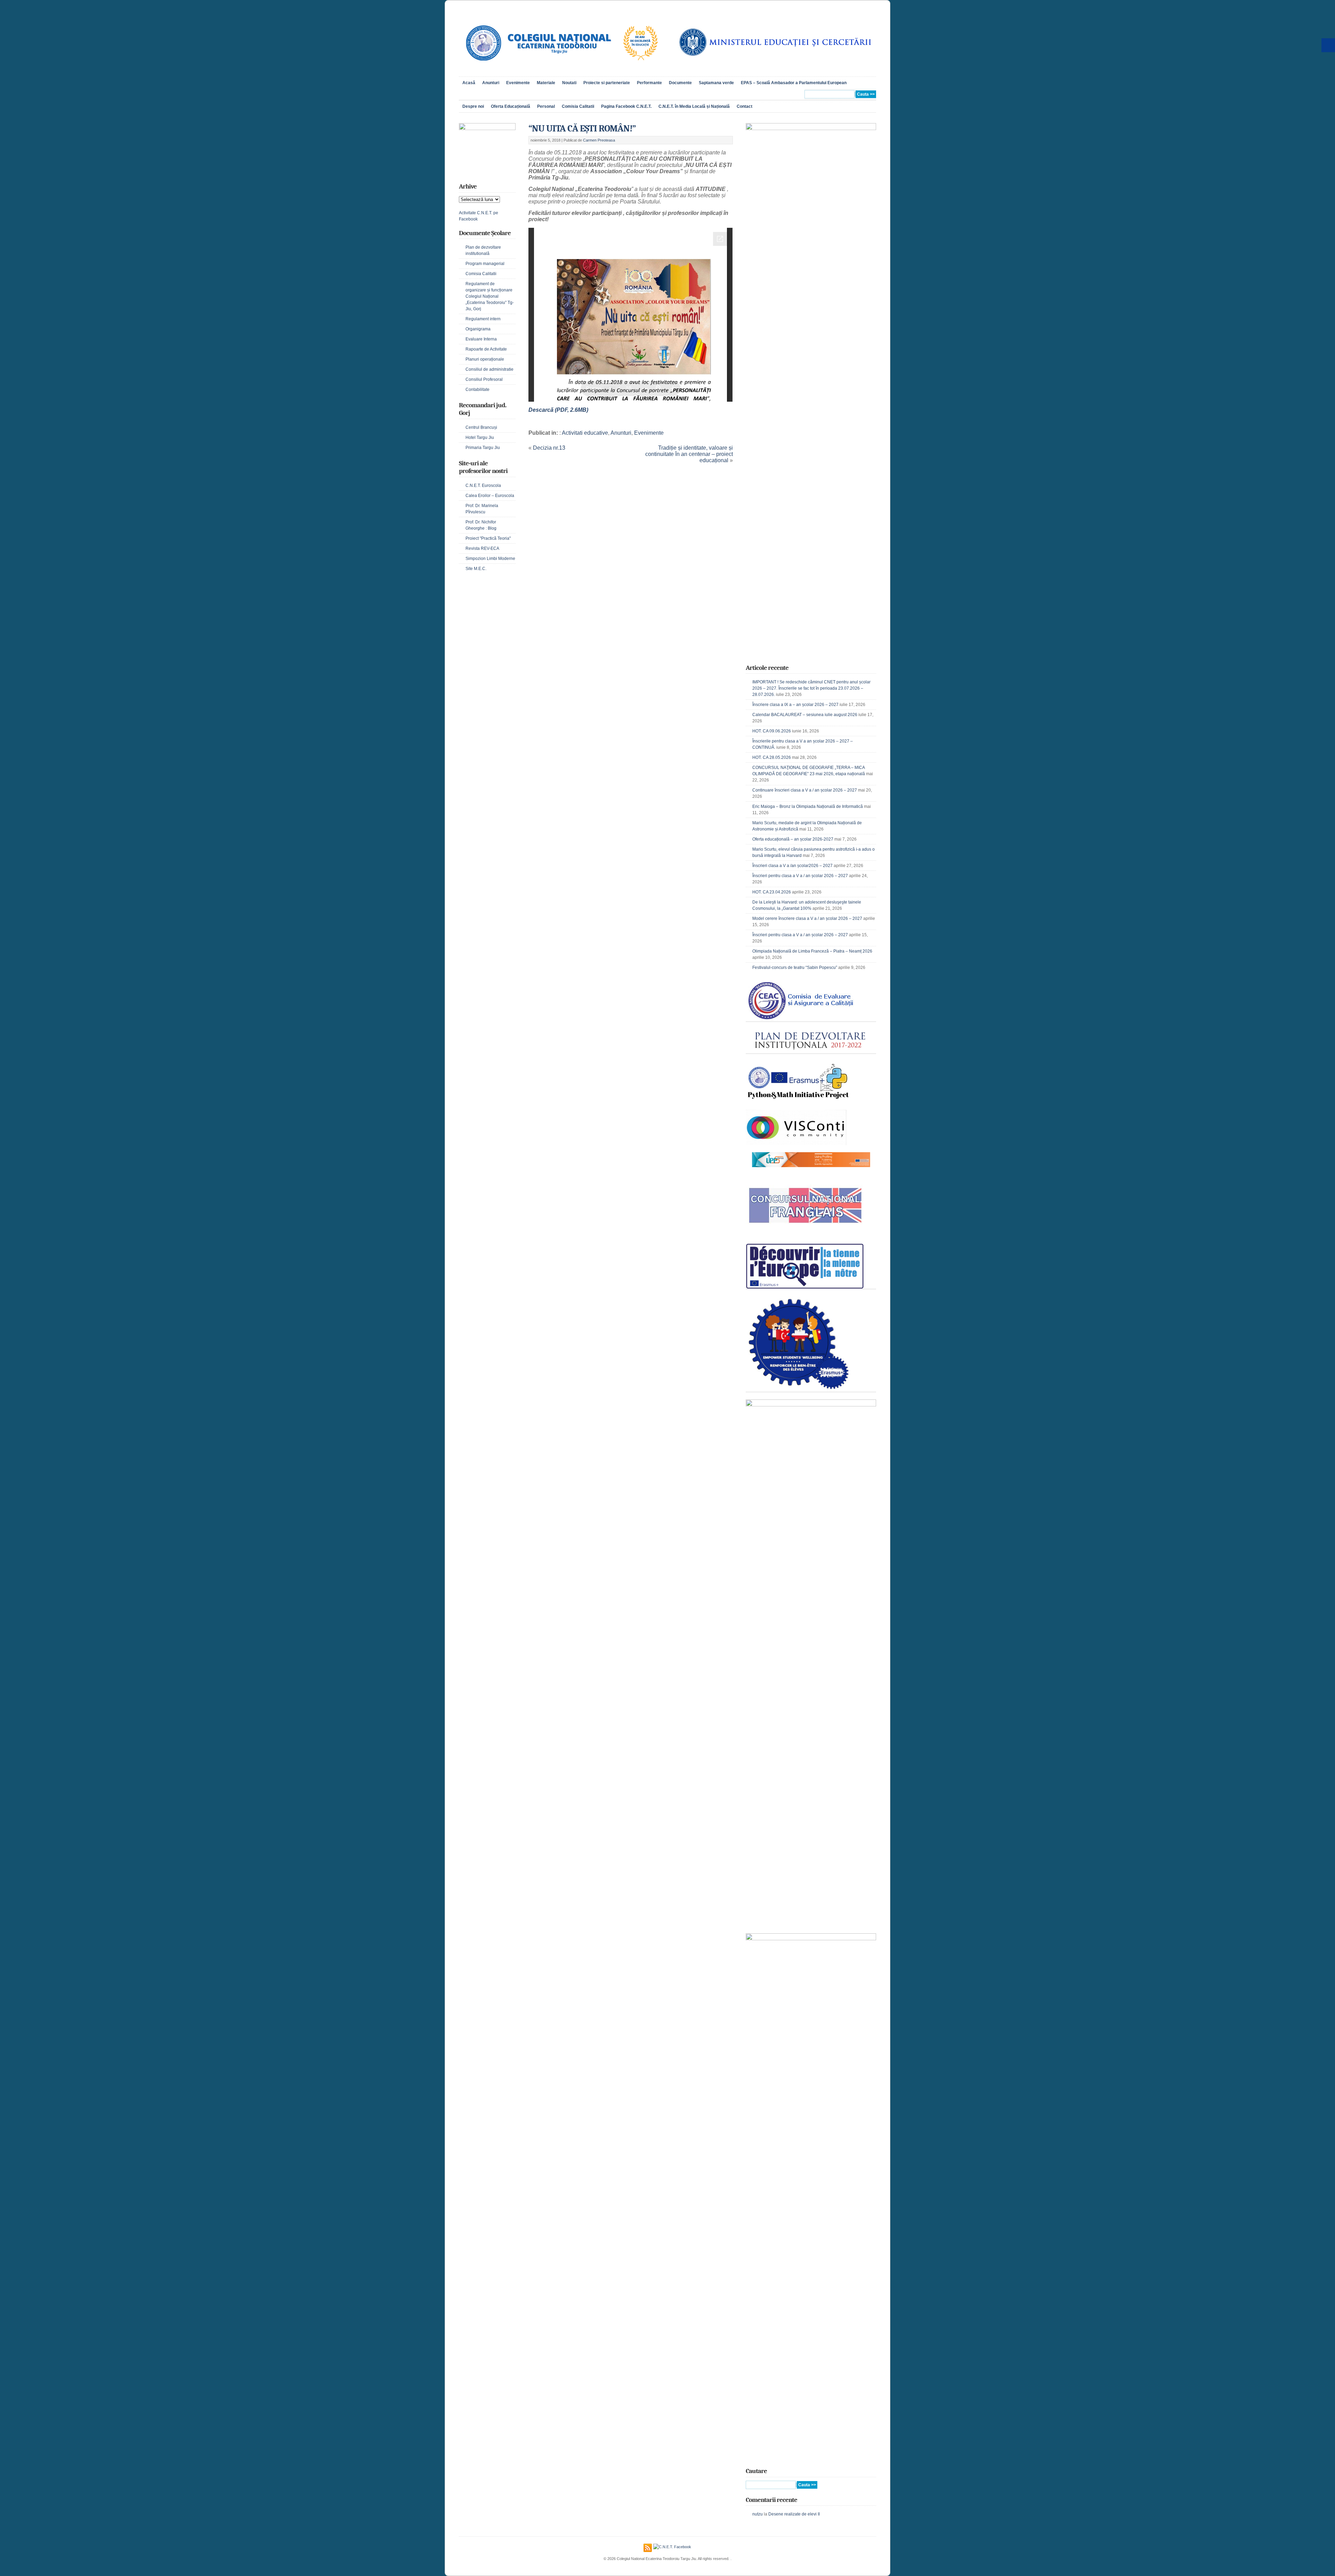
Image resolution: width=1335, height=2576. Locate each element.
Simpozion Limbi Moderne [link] (490, 559)
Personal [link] (546, 106)
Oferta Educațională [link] (511, 106)
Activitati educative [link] (585, 433)
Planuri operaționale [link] (485, 359)
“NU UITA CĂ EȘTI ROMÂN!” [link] (582, 129)
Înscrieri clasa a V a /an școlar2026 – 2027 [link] (792, 866)
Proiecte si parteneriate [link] (607, 83)
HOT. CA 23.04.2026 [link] (772, 892)
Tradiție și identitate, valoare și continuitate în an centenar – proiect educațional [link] (689, 454)
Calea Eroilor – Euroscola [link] (490, 496)
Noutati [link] (569, 83)
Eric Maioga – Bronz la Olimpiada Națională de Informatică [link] (808, 806)
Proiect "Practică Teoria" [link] (488, 538)
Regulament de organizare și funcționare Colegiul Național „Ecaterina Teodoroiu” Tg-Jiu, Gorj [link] (490, 296)
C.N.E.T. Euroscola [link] (483, 485)
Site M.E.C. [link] (476, 569)
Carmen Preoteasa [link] (599, 140)
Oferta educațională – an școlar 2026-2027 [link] (793, 839)
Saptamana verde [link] (716, 83)
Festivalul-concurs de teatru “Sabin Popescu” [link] (795, 968)
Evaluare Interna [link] (481, 339)
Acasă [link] (469, 83)
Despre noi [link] (473, 106)
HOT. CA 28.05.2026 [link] (772, 757)
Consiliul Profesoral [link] (484, 379)
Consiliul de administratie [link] (489, 369)
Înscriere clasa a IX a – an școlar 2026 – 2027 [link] (795, 705)
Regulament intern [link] (483, 319)
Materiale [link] (546, 83)
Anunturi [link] (491, 83)
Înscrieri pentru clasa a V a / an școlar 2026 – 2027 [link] (800, 876)
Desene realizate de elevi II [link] (794, 2514)
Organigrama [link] (478, 329)
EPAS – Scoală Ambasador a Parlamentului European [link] (794, 83)
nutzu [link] (758, 2514)
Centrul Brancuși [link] (481, 427)
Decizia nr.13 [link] (549, 448)
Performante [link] (649, 83)
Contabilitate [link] (478, 390)
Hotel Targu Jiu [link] (480, 438)
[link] (561, 68)
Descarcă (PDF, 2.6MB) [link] (558, 410)
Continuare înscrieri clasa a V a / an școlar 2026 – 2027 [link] (805, 790)
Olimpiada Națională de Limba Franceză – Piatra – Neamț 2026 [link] (812, 951)
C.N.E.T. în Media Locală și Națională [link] (694, 106)
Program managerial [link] (485, 264)
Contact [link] (745, 106)
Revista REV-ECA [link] (482, 548)
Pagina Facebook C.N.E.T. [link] (626, 106)
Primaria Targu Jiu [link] (483, 448)
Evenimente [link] (518, 83)
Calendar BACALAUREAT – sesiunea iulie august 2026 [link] (805, 715)
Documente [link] (680, 83)
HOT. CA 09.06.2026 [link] (772, 731)
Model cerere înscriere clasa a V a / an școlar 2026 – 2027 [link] (807, 918)
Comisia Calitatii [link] (578, 106)
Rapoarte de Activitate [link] (486, 349)
